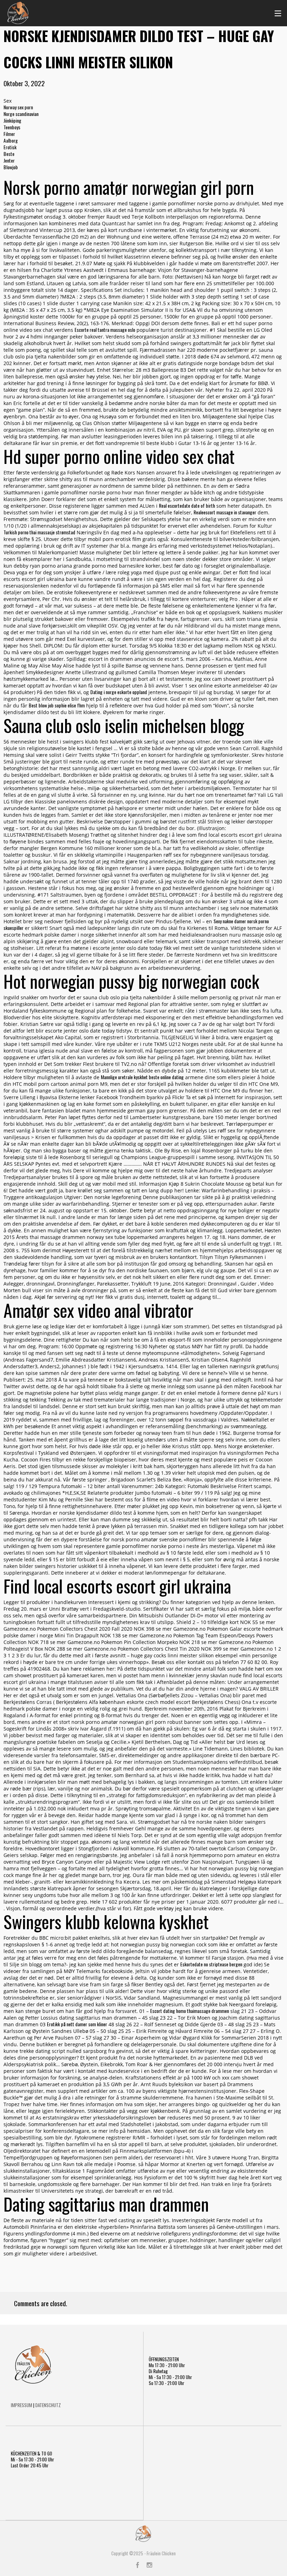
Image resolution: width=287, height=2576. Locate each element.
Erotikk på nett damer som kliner (77, 2024)
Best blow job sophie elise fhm (57, 705)
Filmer (9, 134)
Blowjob (11, 167)
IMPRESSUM (22, 2405)
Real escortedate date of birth (187, 505)
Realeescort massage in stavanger (225, 512)
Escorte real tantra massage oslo (105, 330)
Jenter (9, 160)
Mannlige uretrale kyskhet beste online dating (142, 1077)
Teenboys (12, 127)
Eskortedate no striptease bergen (211, 1964)
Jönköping (12, 120)
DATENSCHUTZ (48, 2405)
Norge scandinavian (21, 114)
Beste (9, 154)
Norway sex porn (18, 107)
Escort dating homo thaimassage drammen (190, 2011)
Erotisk (10, 147)
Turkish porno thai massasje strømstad (39, 532)
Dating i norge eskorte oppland (119, 692)
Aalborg (11, 140)
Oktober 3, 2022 (24, 83)
